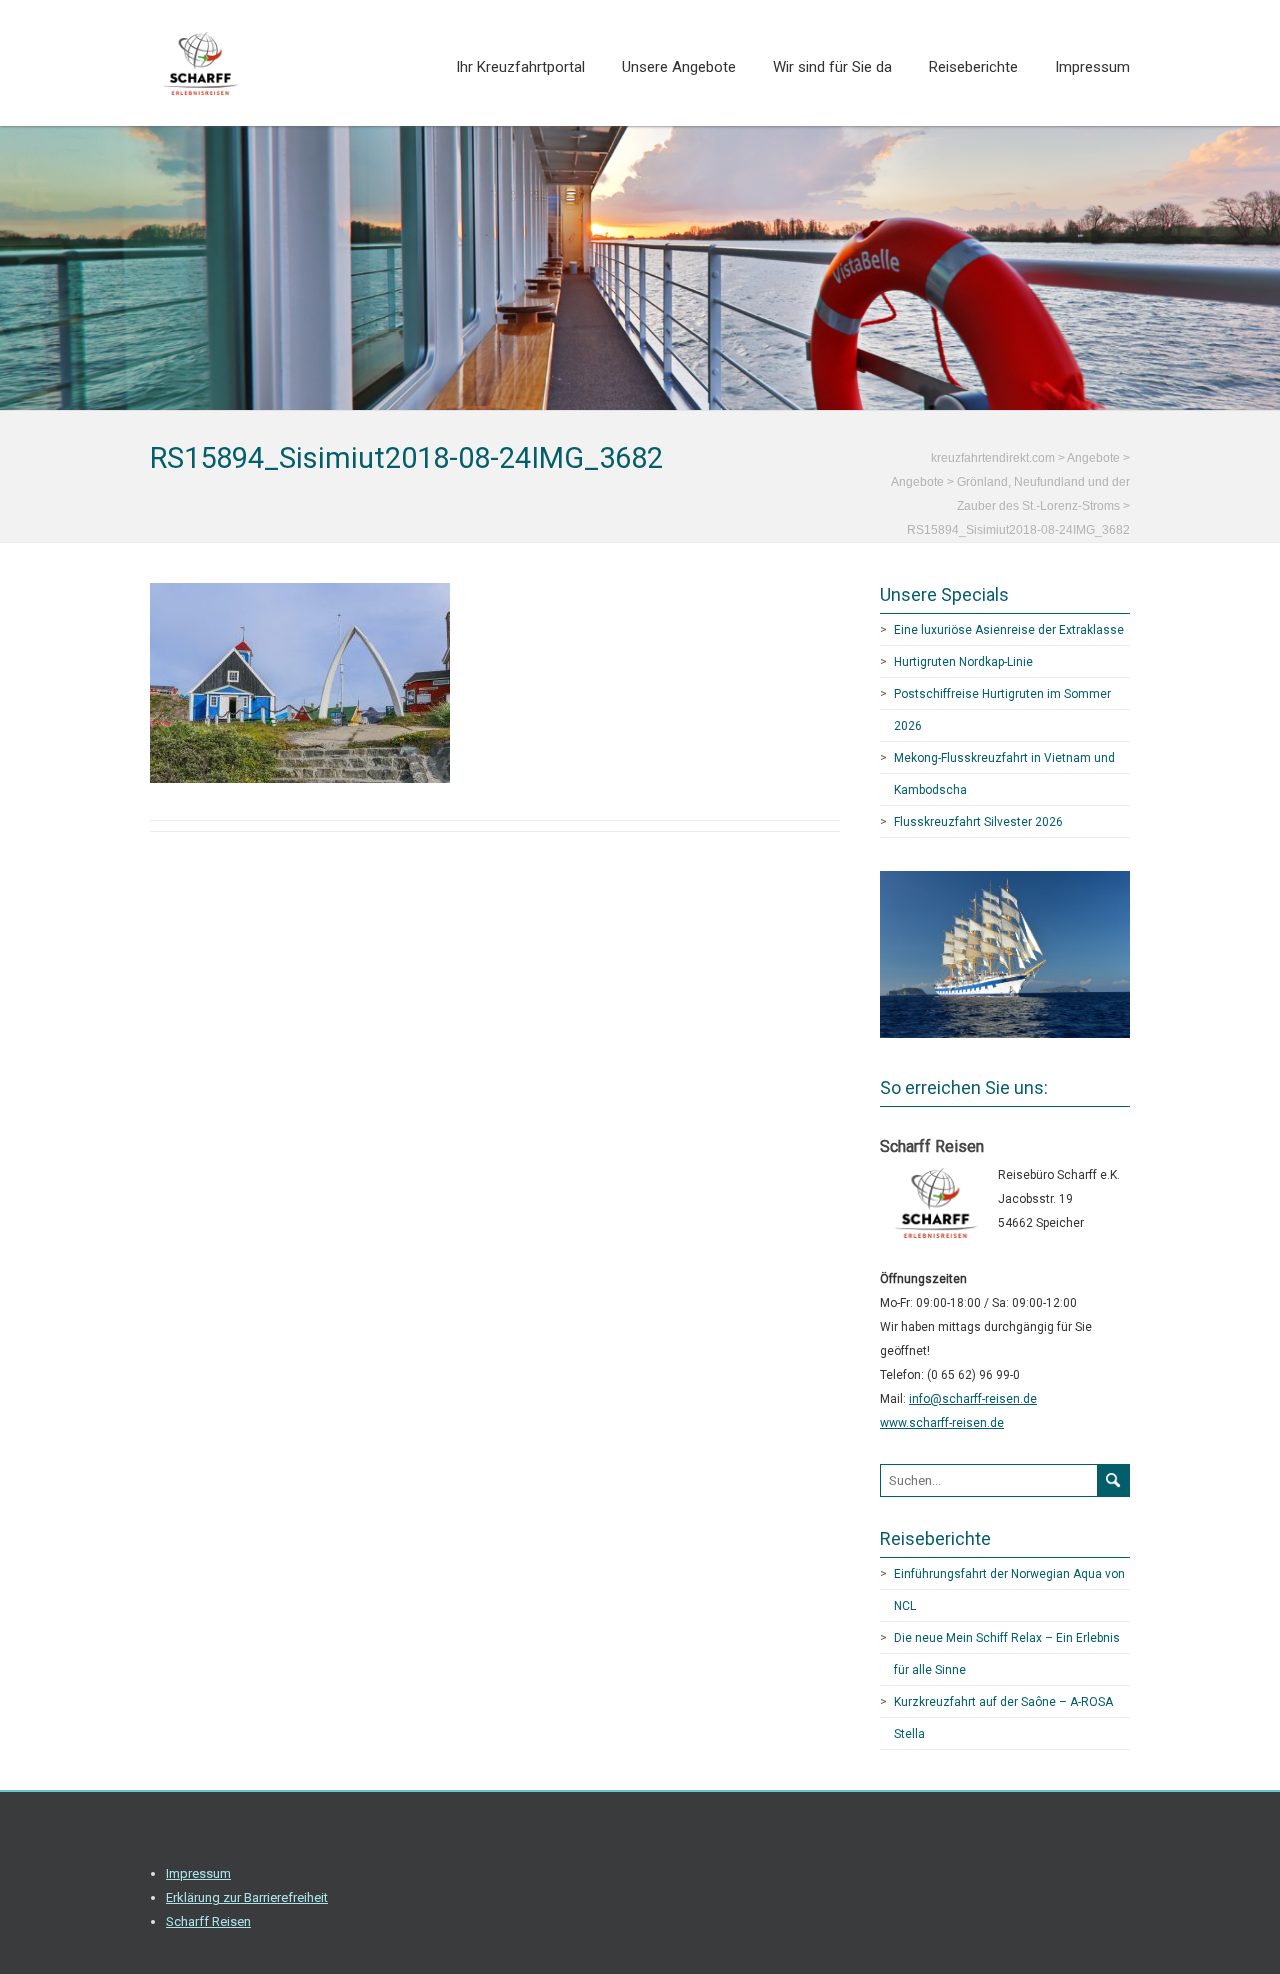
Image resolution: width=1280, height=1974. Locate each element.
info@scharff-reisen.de (973, 1399)
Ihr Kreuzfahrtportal (520, 67)
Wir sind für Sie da (832, 67)
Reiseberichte (973, 67)
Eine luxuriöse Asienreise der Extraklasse (1009, 630)
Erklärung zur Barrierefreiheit (247, 1897)
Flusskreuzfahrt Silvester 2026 (978, 822)
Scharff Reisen (208, 1921)
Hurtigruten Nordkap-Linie (963, 662)
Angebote (917, 482)
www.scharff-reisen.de (942, 1423)
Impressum (1092, 67)
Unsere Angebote (679, 67)
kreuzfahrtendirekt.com (993, 458)
